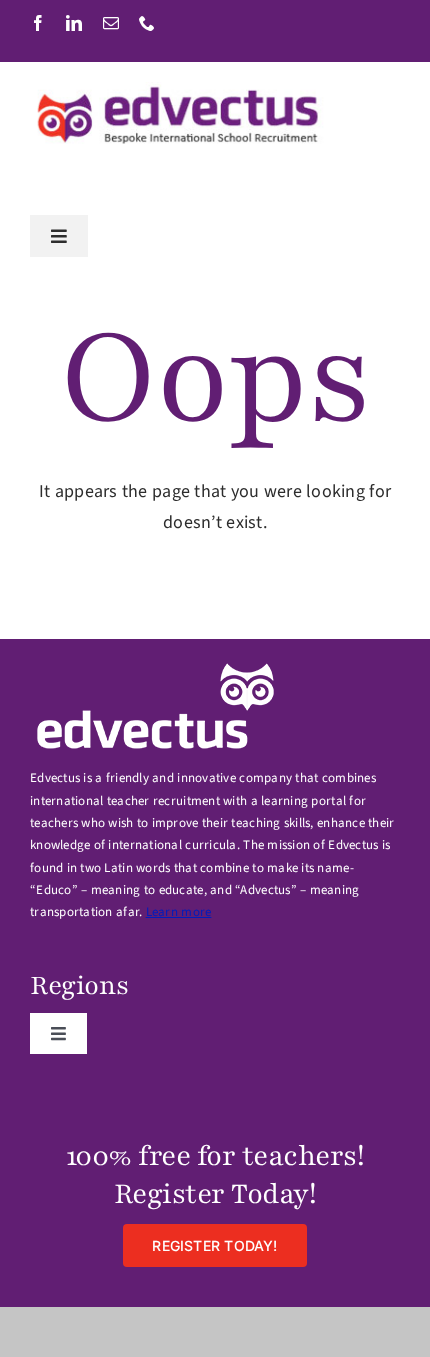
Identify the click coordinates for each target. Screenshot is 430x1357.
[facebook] (38, 23)
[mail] (111, 23)
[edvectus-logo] (180, 90)
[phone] (147, 23)
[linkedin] (74, 23)
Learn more (179, 912)
